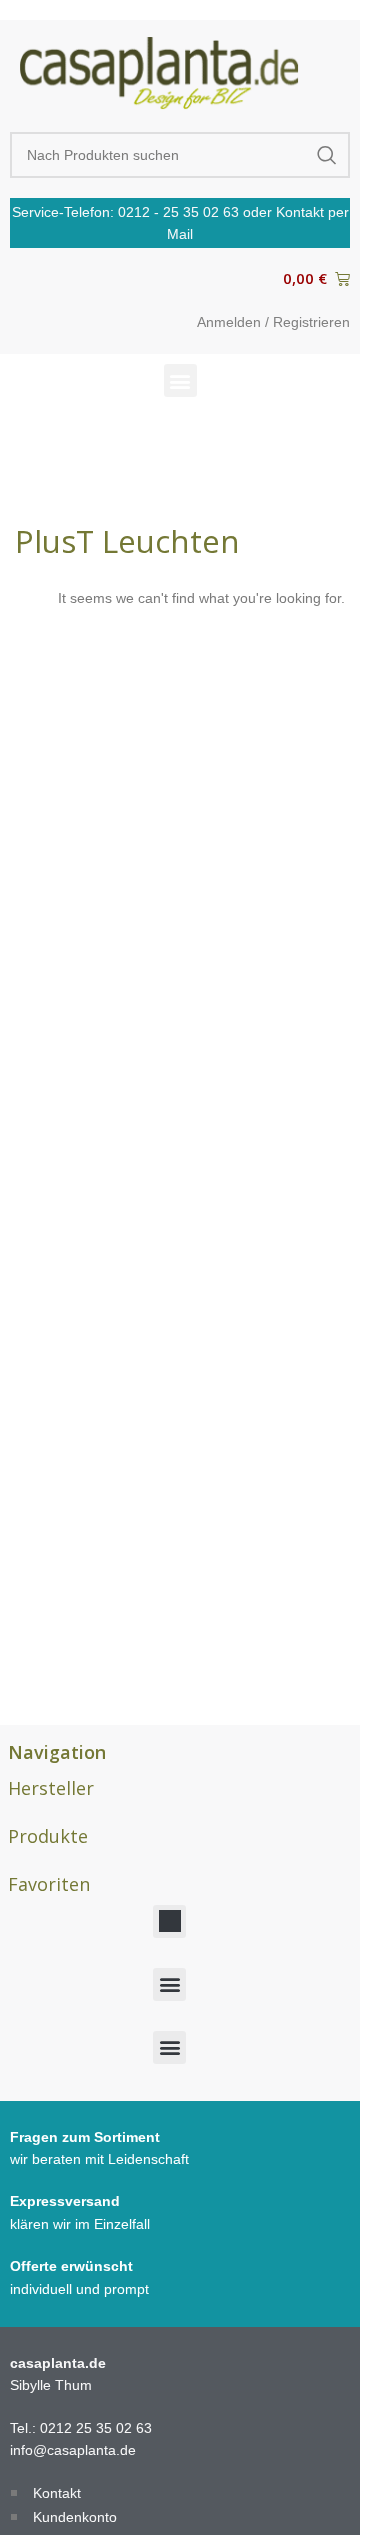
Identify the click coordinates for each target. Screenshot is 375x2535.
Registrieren (311, 322)
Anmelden (229, 322)
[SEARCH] (327, 155)
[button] (180, 380)
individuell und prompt (79, 2289)
